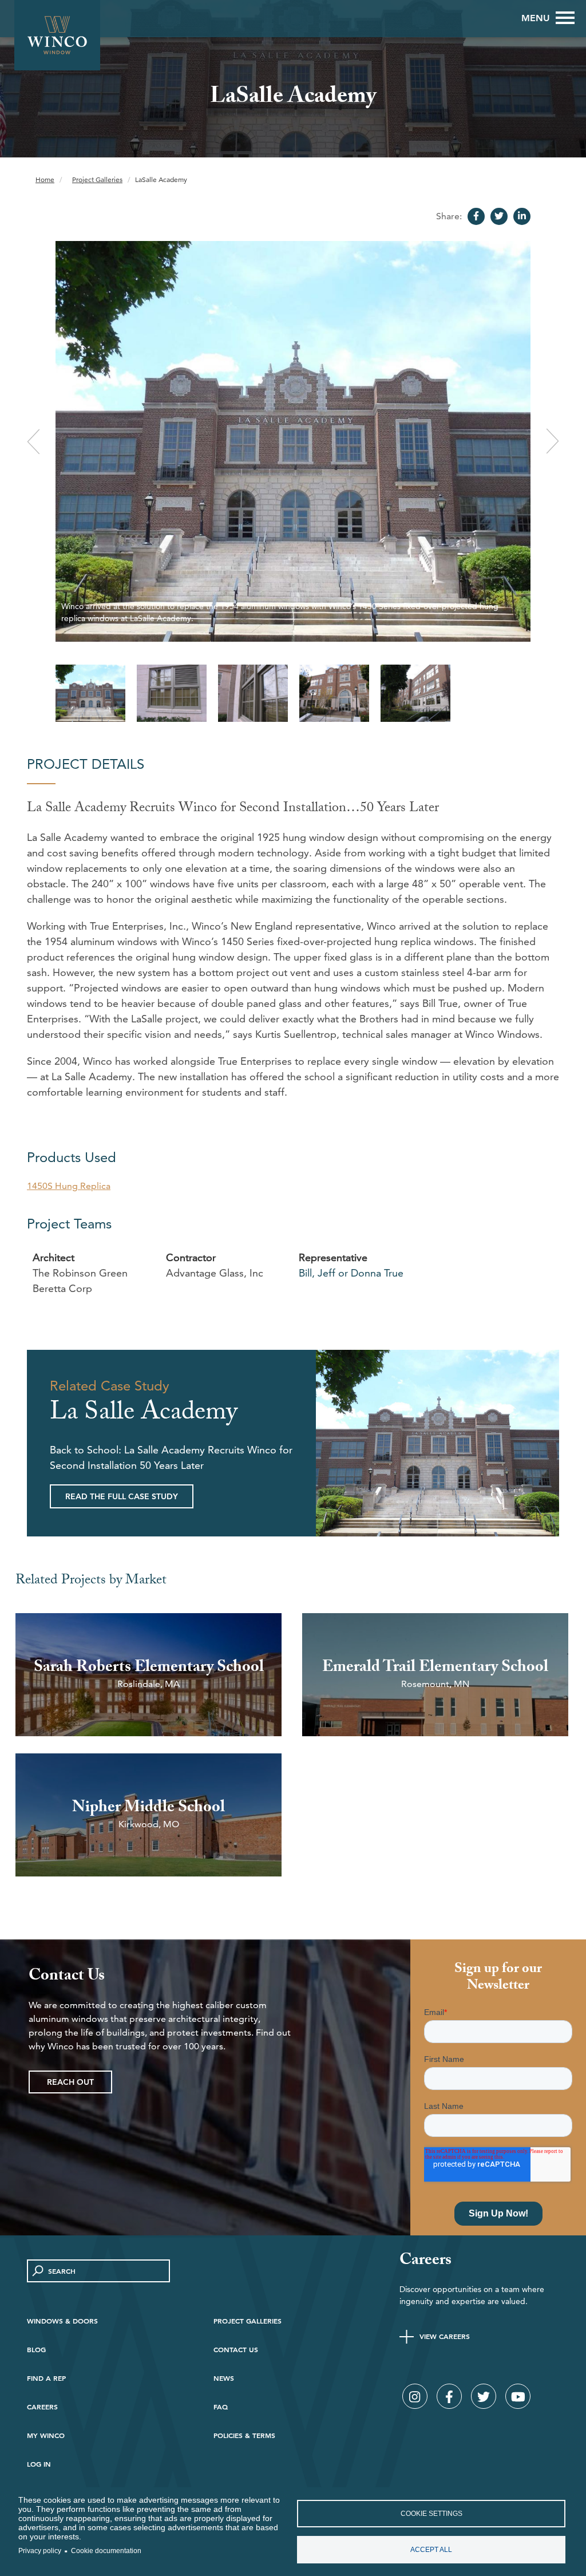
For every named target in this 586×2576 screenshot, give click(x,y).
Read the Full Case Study (122, 1496)
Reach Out (70, 2082)
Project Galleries (97, 179)
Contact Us (236, 2349)
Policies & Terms (244, 2435)
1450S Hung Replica (69, 1186)
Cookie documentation (106, 2551)
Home (45, 179)
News (224, 2378)
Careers (42, 2407)
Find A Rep (46, 2378)
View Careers (445, 2336)
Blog (36, 2349)
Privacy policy (40, 2551)
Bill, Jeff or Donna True (351, 1273)
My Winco (46, 2435)
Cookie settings (431, 2514)
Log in (39, 2464)
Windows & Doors (62, 2321)
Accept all (431, 2550)
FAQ (221, 2407)
